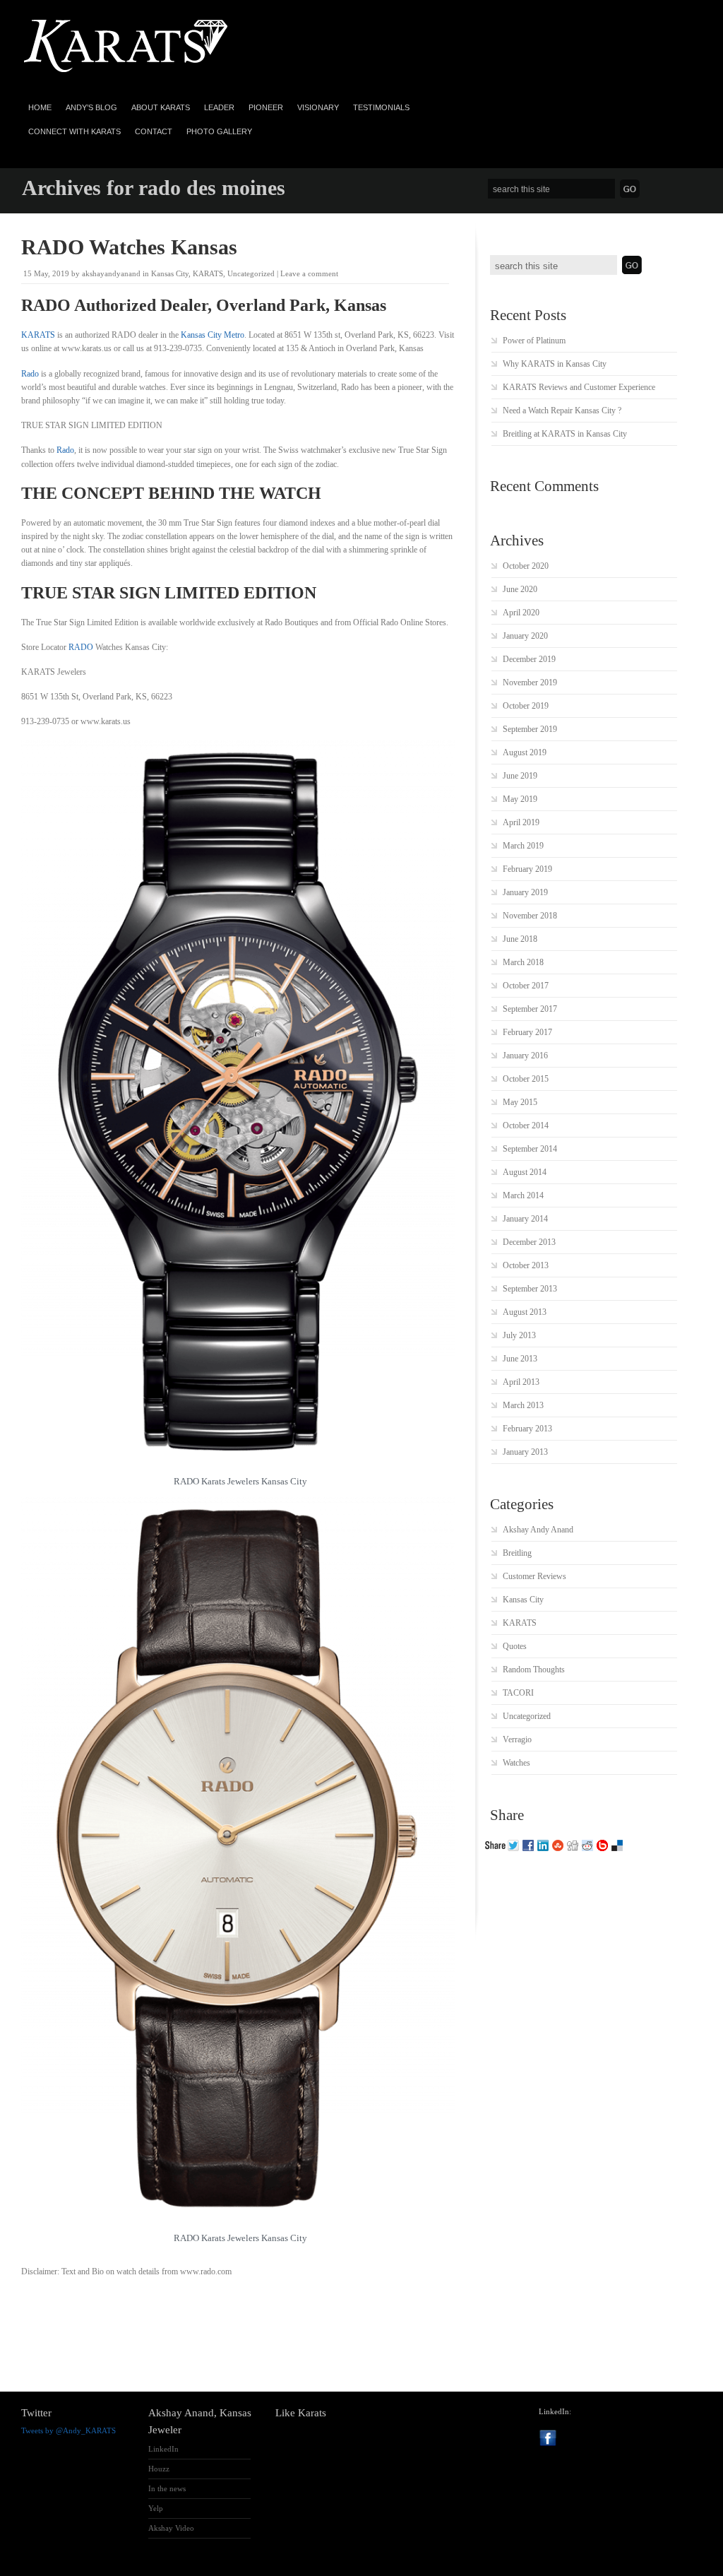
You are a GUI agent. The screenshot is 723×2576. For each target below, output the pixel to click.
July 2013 (519, 1335)
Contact (154, 131)
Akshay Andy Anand (538, 1530)
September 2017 (530, 1009)
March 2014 (523, 1195)
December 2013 (529, 1242)
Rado (30, 374)
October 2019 (526, 706)
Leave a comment (309, 273)
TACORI (518, 1693)
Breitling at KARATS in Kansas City (565, 434)
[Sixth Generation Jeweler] (127, 73)
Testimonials (381, 107)
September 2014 (530, 1149)
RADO (81, 647)
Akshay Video (171, 2528)
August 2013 (525, 1312)
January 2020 (525, 636)
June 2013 (520, 1359)
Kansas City (170, 273)
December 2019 (529, 659)
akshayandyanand (111, 273)
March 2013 (523, 1405)
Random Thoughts (534, 1670)
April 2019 (521, 822)
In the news (167, 2488)
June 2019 (520, 776)
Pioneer (266, 107)
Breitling (517, 1553)
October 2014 (526, 1125)
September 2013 (530, 1289)
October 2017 (526, 986)
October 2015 (526, 1079)
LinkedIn (163, 2449)
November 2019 (530, 683)
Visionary (318, 107)
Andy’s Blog (91, 107)
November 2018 (530, 916)
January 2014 (525, 1219)
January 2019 (525, 892)
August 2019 (525, 752)
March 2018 (523, 962)
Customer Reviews (534, 1576)
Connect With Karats (74, 131)
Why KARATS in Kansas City (555, 364)
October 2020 (526, 566)
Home (40, 107)
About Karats (161, 107)
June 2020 (520, 589)
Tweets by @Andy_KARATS (68, 2430)
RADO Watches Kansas (129, 247)
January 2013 (525, 1452)
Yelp (156, 2508)
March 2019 (523, 846)
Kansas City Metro (213, 335)
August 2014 (525, 1172)
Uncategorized (251, 273)
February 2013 (527, 1429)
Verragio (517, 1739)
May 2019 (520, 799)
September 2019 (530, 729)
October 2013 (526, 1265)
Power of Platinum (534, 341)
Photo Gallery (219, 131)
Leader (219, 107)
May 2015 (520, 1102)
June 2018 (520, 939)
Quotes (515, 1646)
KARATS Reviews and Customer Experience (579, 387)
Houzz (159, 2469)
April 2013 (521, 1382)
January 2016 (525, 1056)
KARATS (208, 273)
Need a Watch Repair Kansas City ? (562, 410)
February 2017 (527, 1032)
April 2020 (521, 613)
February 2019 (527, 869)
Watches (516, 1763)
